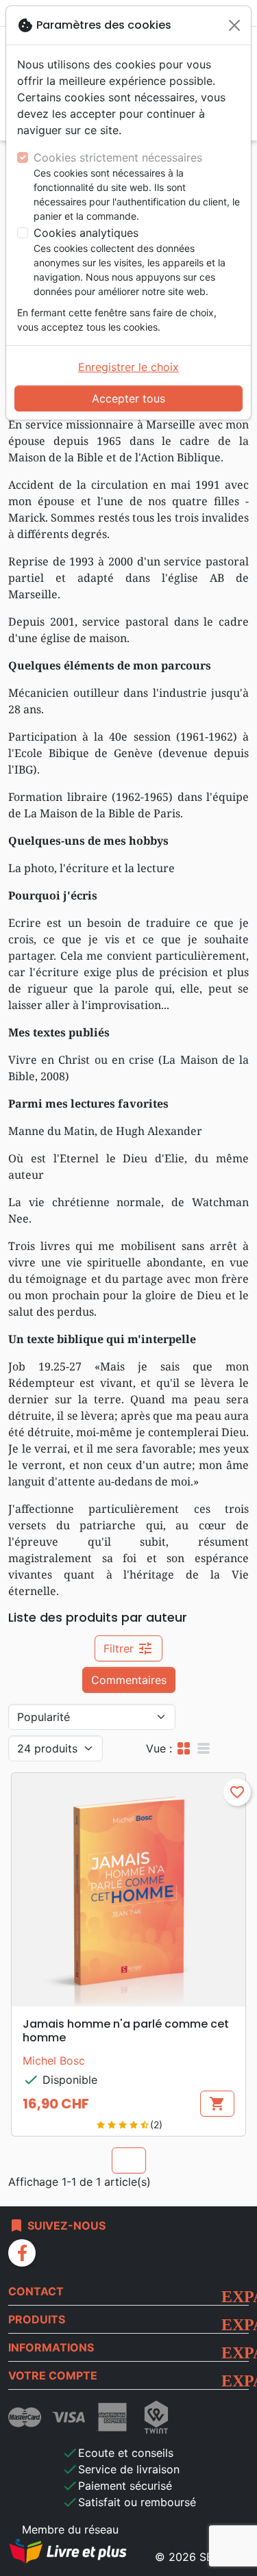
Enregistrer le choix (128, 367)
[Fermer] (234, 25)
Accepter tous (128, 398)
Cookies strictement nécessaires (118, 157)
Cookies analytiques (86, 233)
